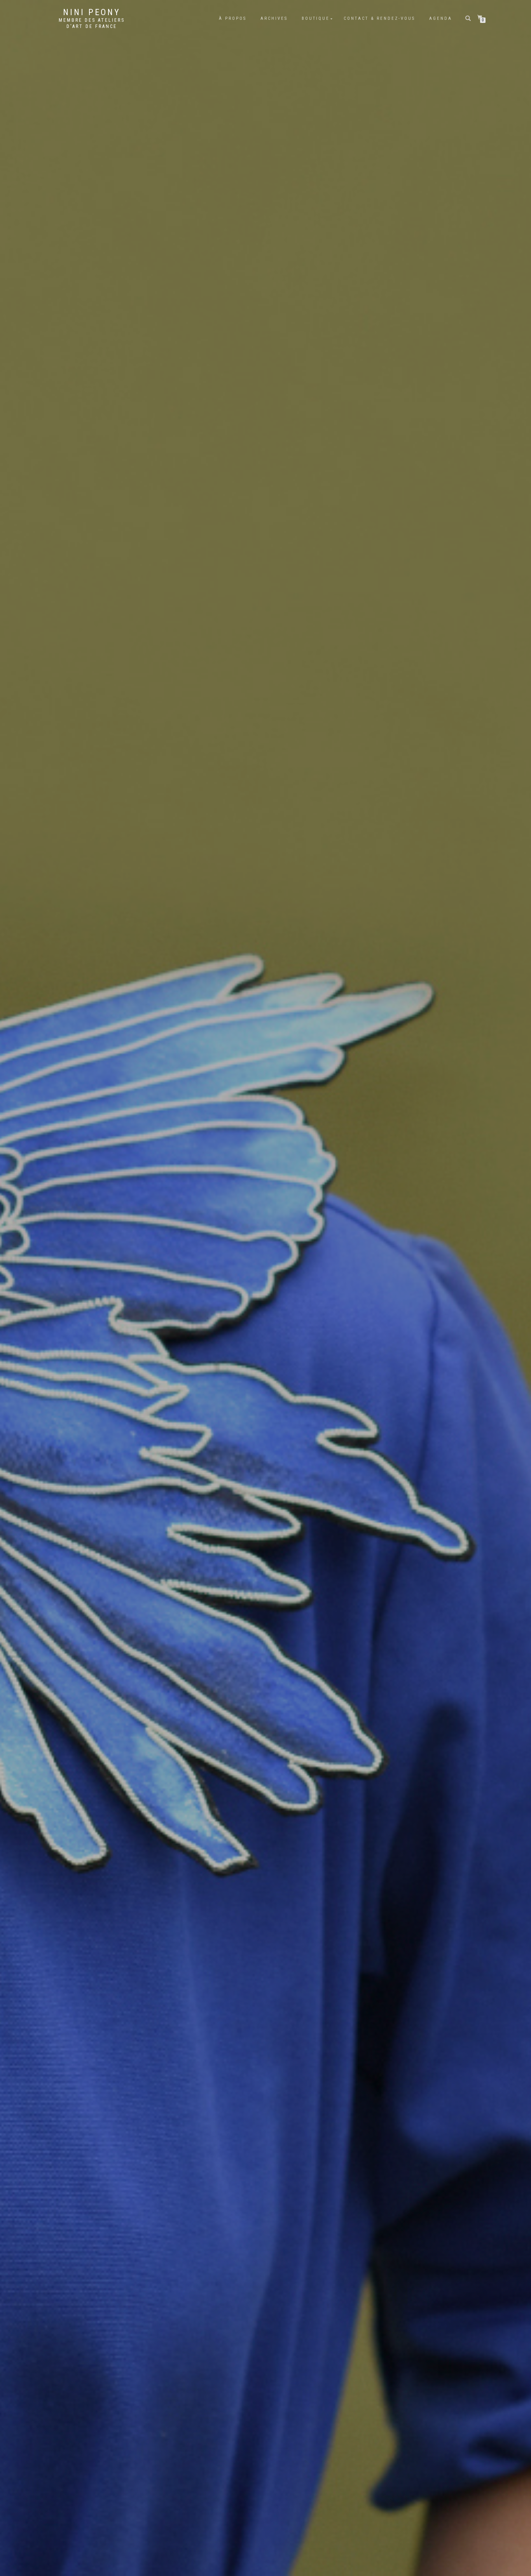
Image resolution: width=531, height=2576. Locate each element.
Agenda (441, 18)
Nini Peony (92, 12)
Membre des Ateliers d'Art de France (92, 23)
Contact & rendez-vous (379, 18)
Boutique (316, 18)
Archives (274, 18)
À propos (233, 18)
